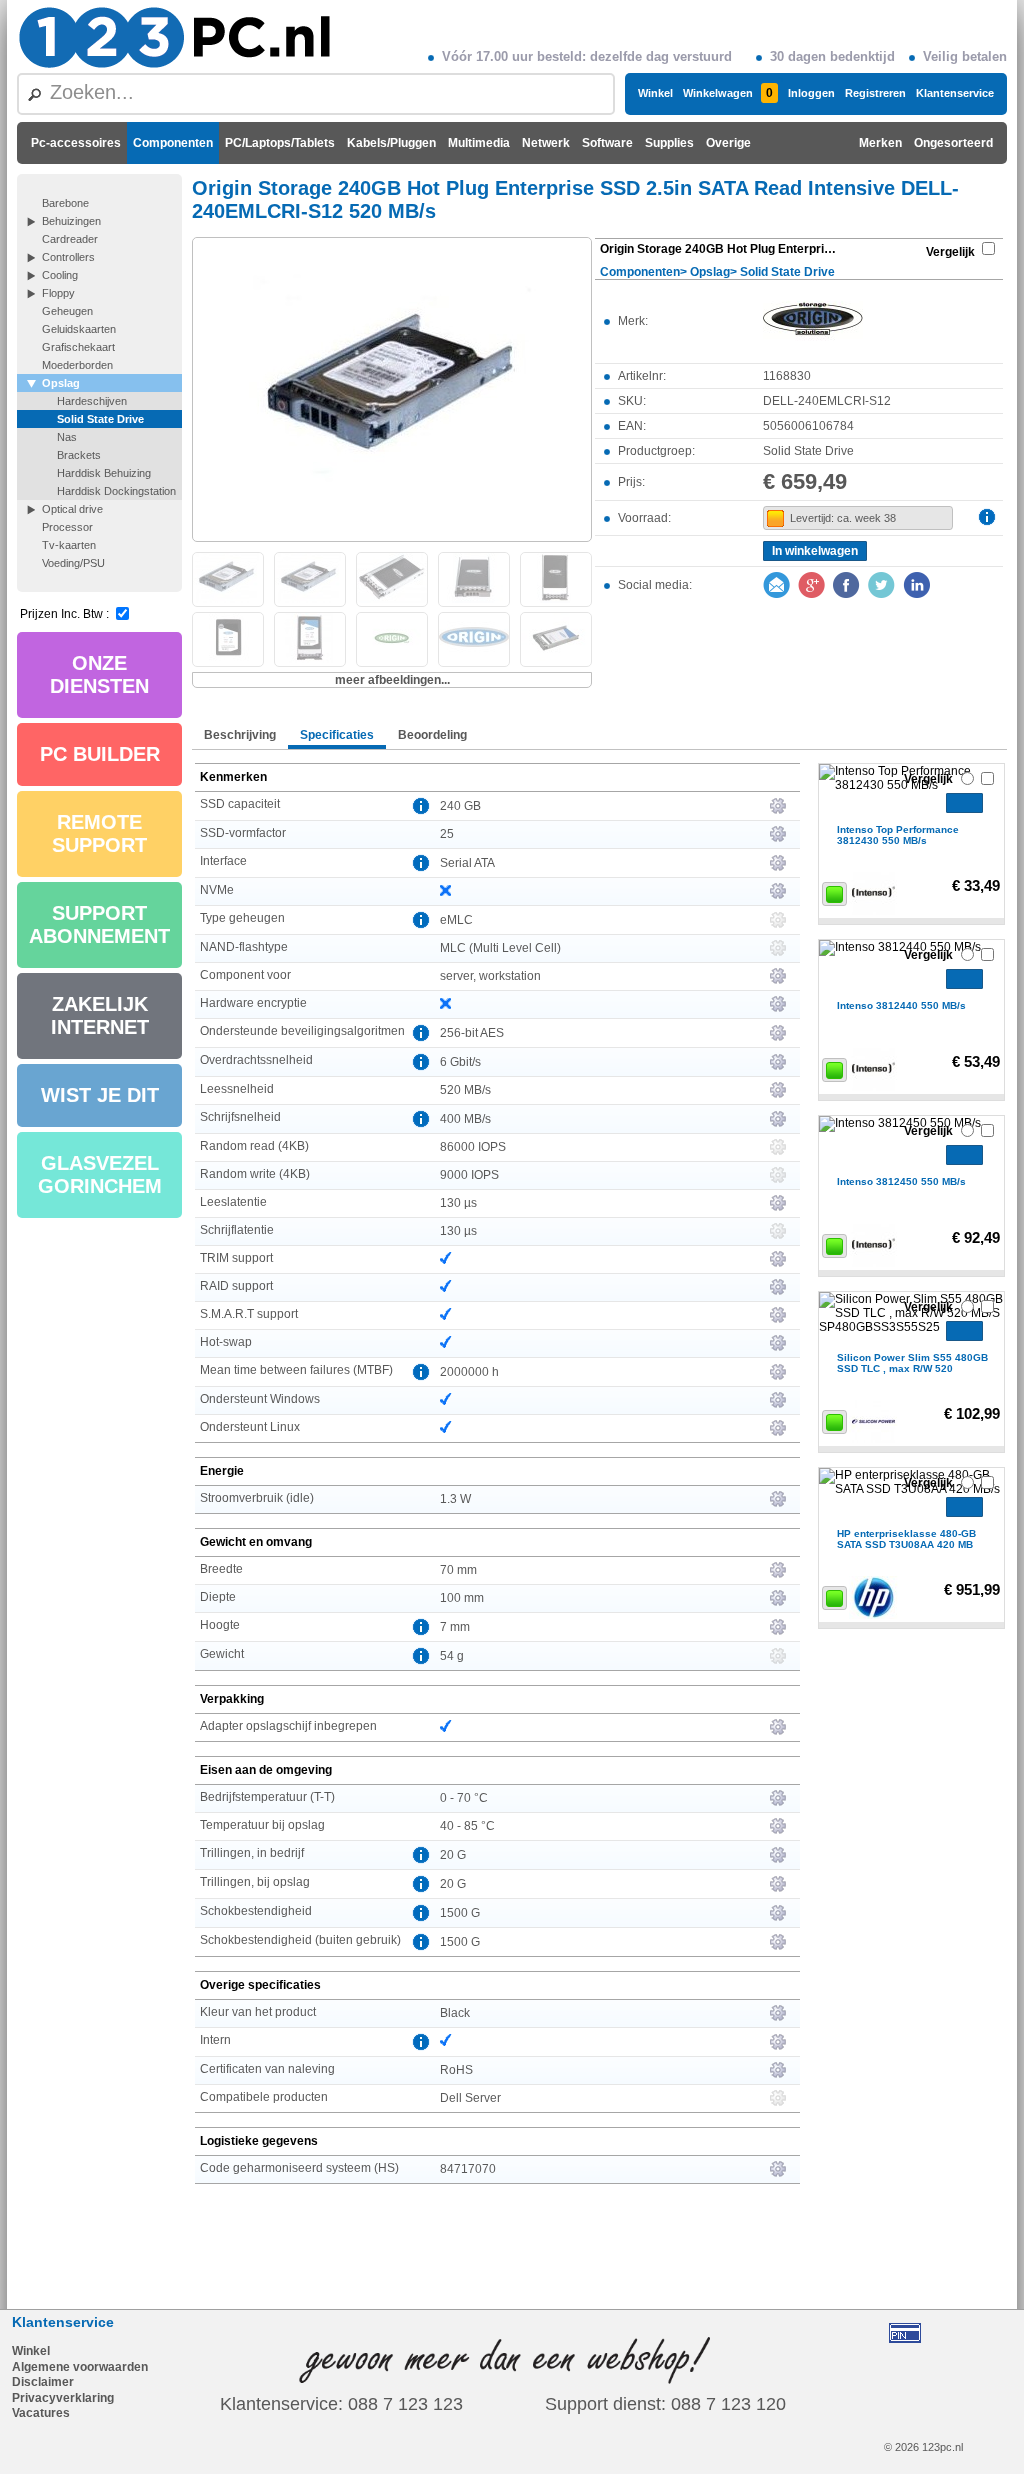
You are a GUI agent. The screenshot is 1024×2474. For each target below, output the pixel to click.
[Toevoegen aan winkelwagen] (964, 803)
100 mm (462, 1598)
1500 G (460, 1913)
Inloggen (811, 93)
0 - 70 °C (464, 1798)
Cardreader (70, 239)
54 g (452, 1656)
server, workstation (490, 976)
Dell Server (470, 2098)
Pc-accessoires (76, 143)
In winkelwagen (815, 551)
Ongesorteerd (953, 143)
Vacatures (41, 2413)
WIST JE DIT (100, 1095)
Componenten (173, 143)
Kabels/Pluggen (391, 143)
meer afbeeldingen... (392, 680)
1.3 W (455, 1499)
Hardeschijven (92, 401)
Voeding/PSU (73, 563)
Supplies (669, 143)
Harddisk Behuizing (104, 473)
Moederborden (77, 365)
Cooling (60, 275)
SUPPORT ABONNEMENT (99, 924)
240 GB (460, 806)
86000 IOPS (473, 1147)
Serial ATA (467, 863)
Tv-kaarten (69, 545)
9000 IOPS (469, 1175)
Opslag (61, 383)
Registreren (875, 93)
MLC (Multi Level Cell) (500, 948)
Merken (880, 143)
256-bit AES (472, 1033)
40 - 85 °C (467, 1826)
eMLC (456, 920)
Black (455, 2013)
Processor (67, 527)
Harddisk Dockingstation (116, 491)
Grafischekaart (78, 347)
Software (607, 143)
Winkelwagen (728, 93)
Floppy (58, 293)
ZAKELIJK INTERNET (100, 1015)
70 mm (458, 1570)
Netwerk (546, 143)
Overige (728, 143)
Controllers (68, 257)
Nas (67, 437)
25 (447, 834)
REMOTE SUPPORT (99, 833)
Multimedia (479, 143)
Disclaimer (43, 2382)
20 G (453, 1855)
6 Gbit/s (460, 1062)
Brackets (79, 455)
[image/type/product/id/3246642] (392, 388)
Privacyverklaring (63, 2398)
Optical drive (72, 509)
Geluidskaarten (79, 329)
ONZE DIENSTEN (99, 674)
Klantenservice (955, 93)
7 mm (455, 1627)
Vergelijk (950, 252)
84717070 (468, 2169)
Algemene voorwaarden (80, 2367)
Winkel (655, 93)
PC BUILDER (100, 754)
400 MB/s (465, 1119)
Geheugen (67, 311)
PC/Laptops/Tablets (280, 143)
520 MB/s (465, 1090)
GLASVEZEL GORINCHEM (100, 1174)
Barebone (65, 203)
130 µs (458, 1203)
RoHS (456, 2070)
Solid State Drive (100, 419)
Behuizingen (71, 221)
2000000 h (469, 1372)
